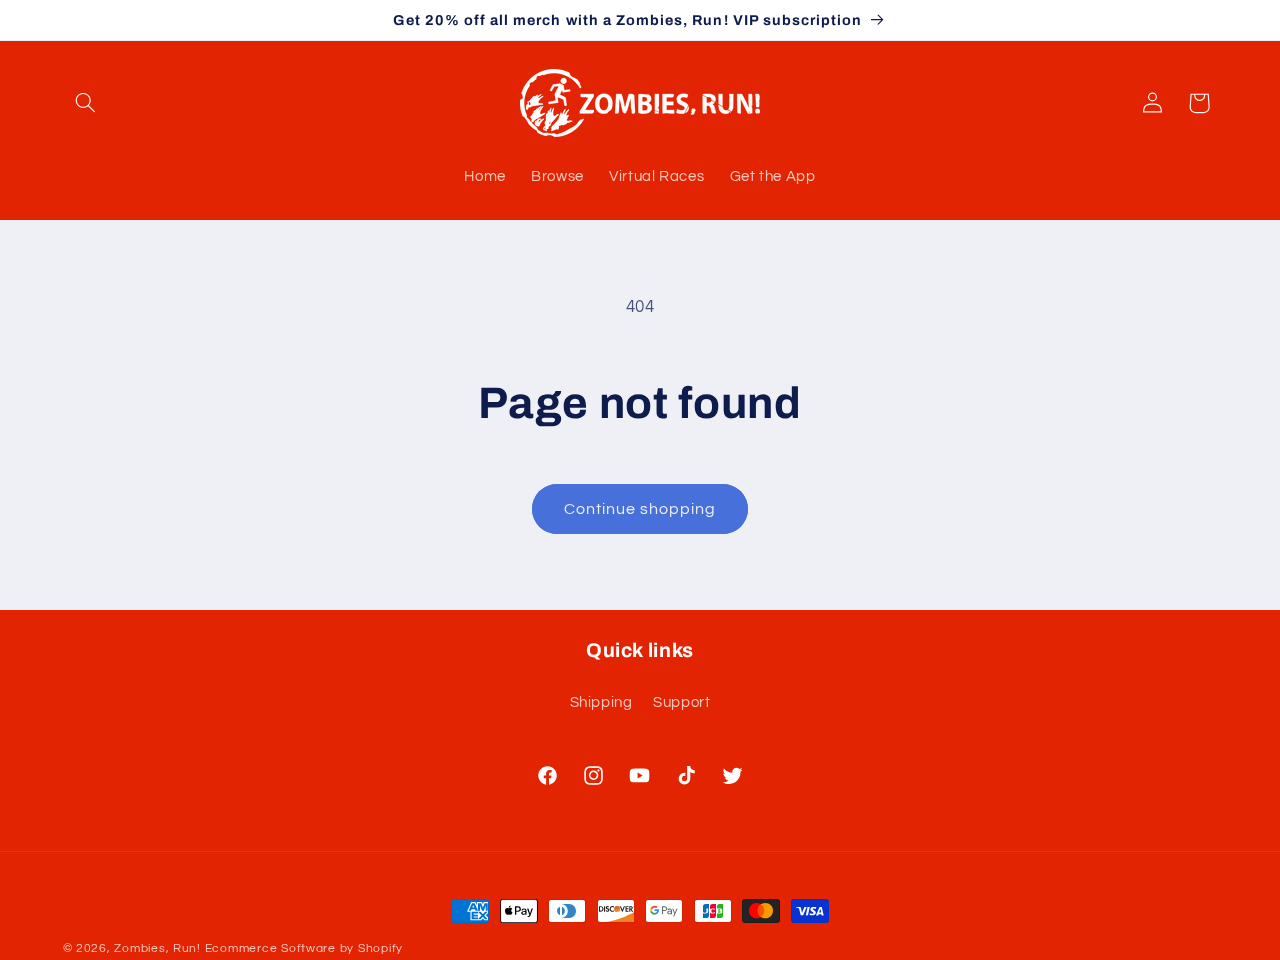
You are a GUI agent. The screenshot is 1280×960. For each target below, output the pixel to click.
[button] (86, 103)
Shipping (601, 702)
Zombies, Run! (157, 948)
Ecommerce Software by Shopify (304, 948)
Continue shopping (640, 509)
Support (681, 702)
